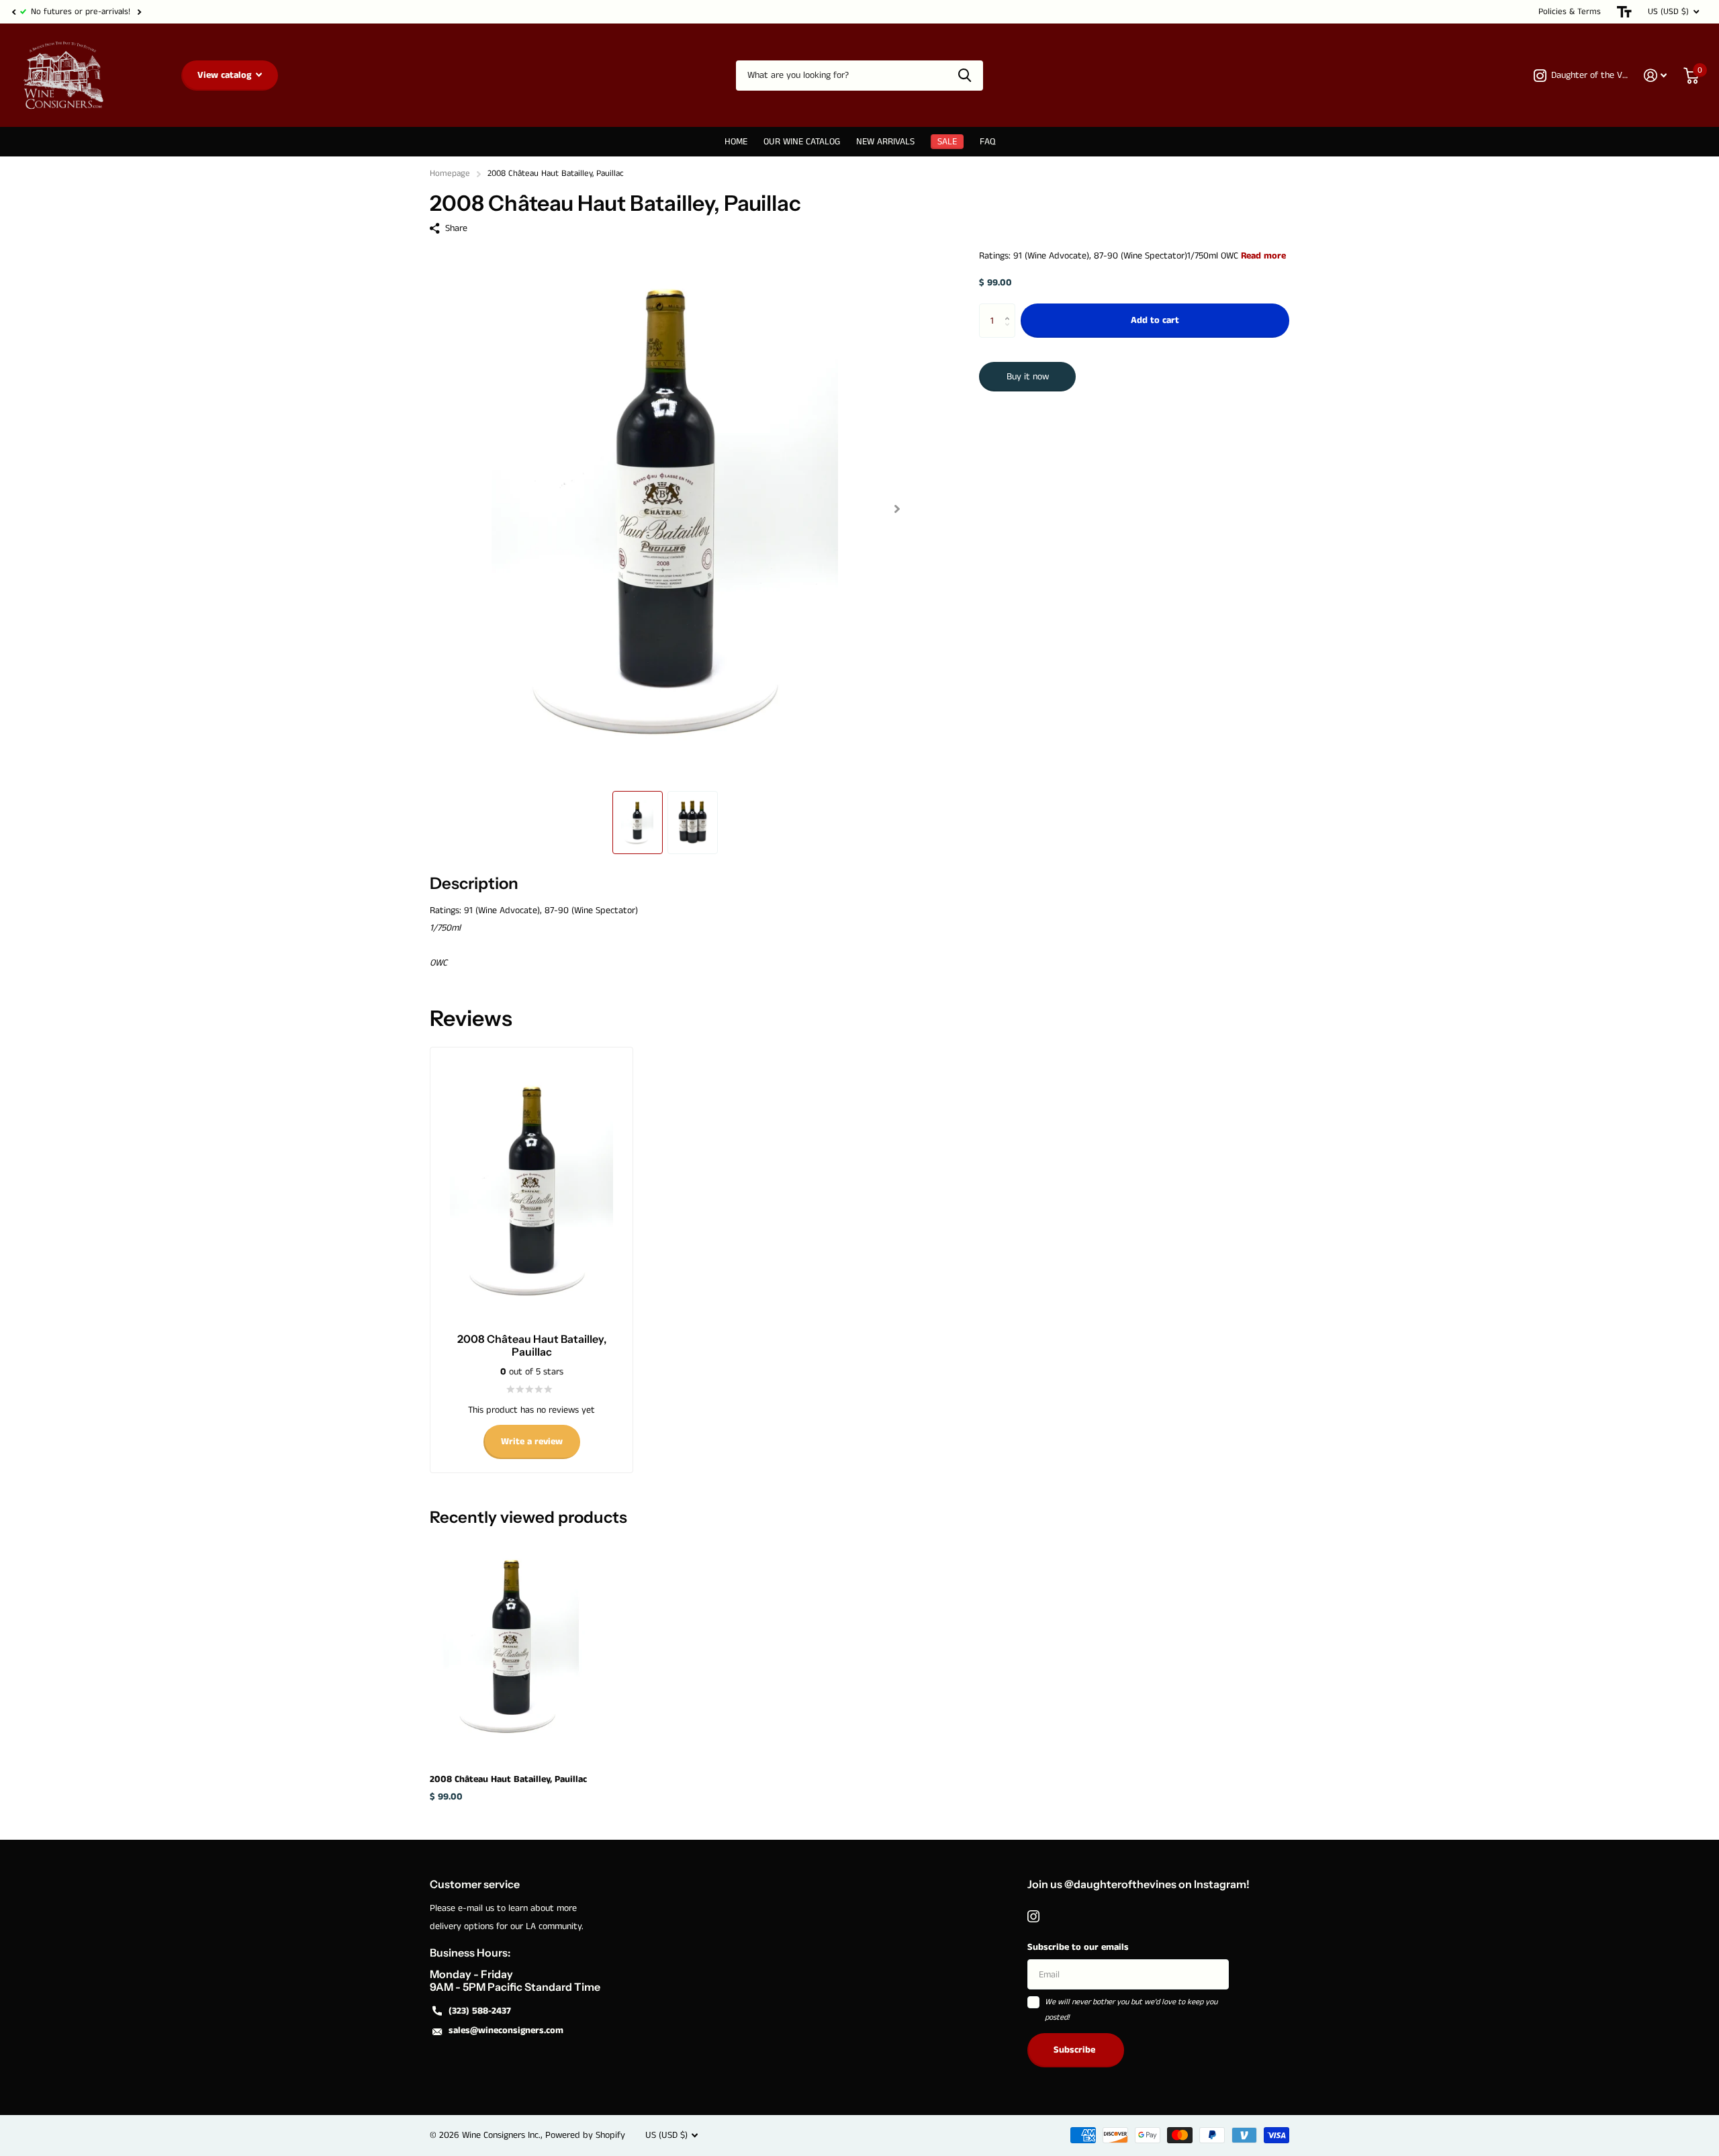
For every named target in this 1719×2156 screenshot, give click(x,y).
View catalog (226, 75)
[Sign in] (1656, 76)
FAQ (987, 142)
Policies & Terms (1570, 12)
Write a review (532, 1442)
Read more (1263, 256)
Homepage (450, 174)
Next (139, 12)
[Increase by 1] (1010, 309)
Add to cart (1155, 321)
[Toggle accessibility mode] (1624, 12)
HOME (736, 142)
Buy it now (1028, 377)
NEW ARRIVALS (885, 142)
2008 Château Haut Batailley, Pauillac (508, 1779)
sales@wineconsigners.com (506, 2030)
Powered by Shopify (585, 2135)
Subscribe (1076, 2050)
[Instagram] (1033, 1916)
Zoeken (965, 76)
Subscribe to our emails (1078, 1947)
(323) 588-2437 (480, 2011)
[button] (13, 12)
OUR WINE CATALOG (802, 142)
